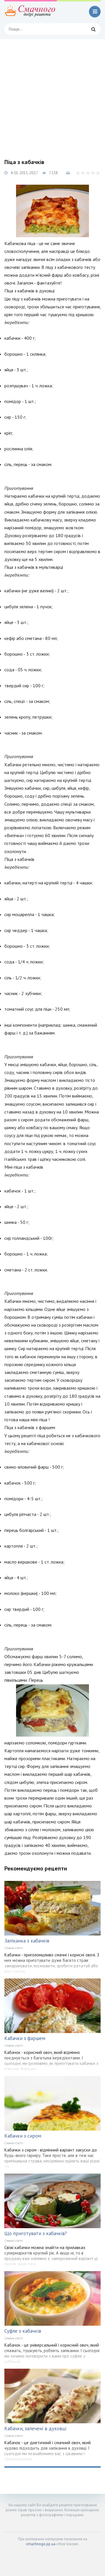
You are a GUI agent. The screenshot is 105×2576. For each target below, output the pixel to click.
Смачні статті (14, 1948)
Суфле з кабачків (23, 2331)
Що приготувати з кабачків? (36, 2233)
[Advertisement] (52, 94)
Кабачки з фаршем (25, 2038)
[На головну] (31, 12)
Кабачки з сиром (23, 2136)
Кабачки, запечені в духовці (35, 2429)
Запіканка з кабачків (27, 1941)
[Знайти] (93, 29)
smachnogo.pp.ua (41, 2544)
